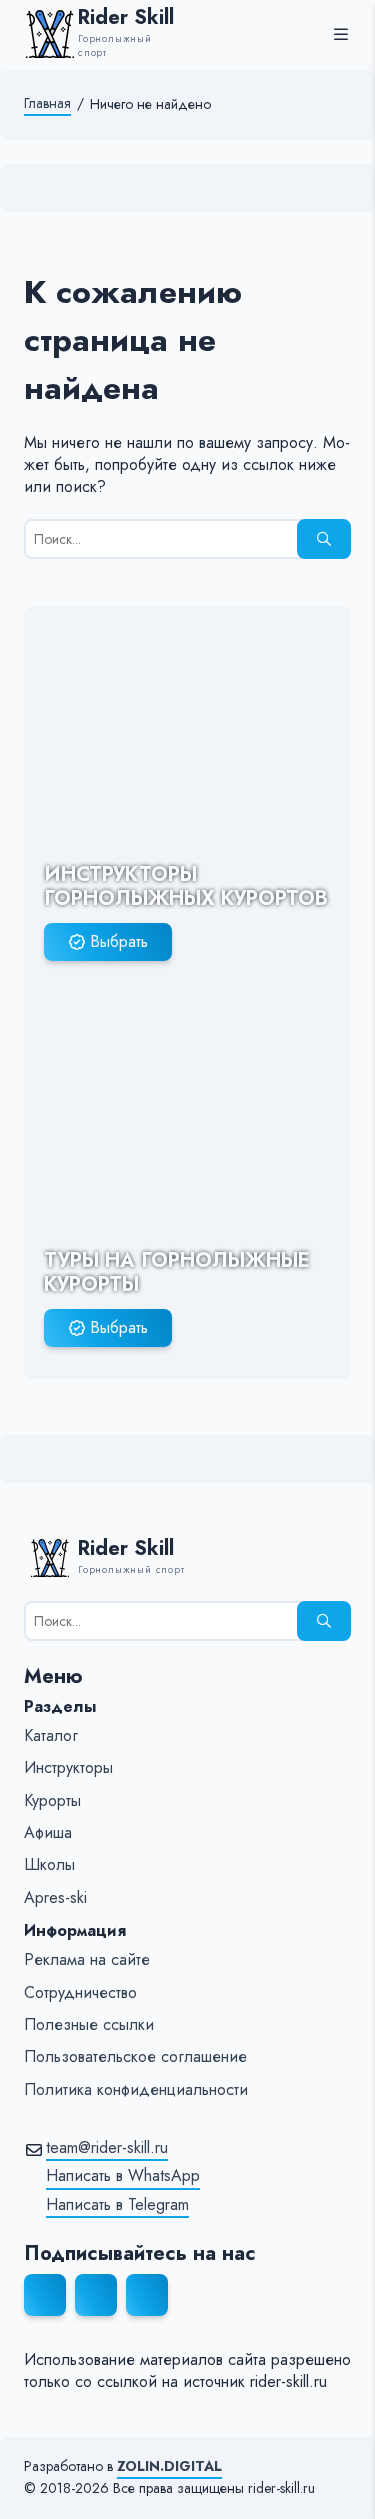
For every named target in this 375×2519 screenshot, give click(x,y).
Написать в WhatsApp (123, 2176)
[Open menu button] (341, 34)
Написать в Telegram (117, 2205)
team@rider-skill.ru (107, 2148)
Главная (47, 103)
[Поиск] (324, 539)
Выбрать (119, 941)
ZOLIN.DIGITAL (169, 2466)
